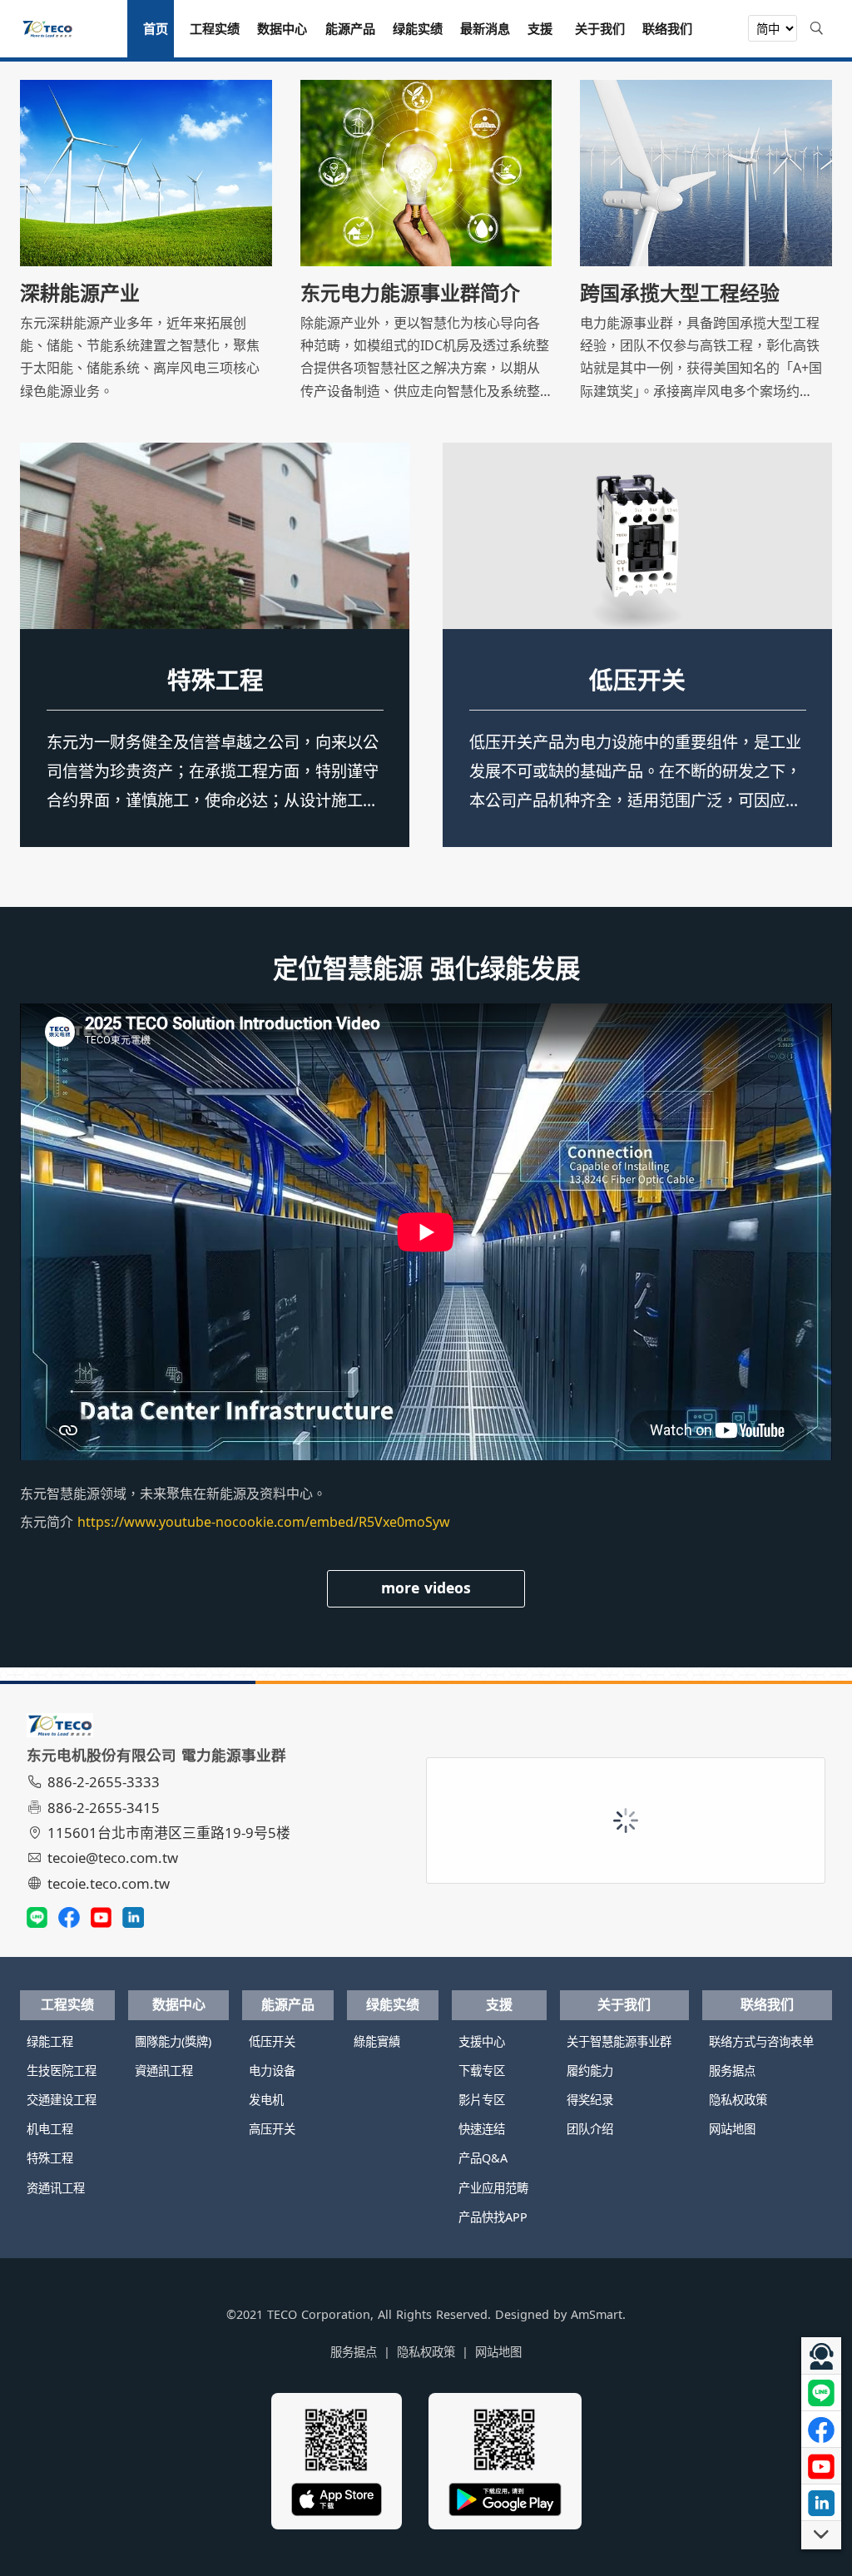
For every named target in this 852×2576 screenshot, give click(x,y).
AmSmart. (598, 2314)
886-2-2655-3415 (104, 1808)
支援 (499, 2004)
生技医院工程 (62, 2071)
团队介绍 (590, 2129)
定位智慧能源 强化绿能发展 (426, 968)
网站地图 (732, 2129)
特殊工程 (50, 2158)
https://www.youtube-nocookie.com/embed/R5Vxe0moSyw (264, 1522)
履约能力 (590, 2071)
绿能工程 (50, 2041)
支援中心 (482, 2041)
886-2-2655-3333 (104, 1782)
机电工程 (50, 2129)
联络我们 (767, 2004)
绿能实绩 (393, 2004)
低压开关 (637, 679)
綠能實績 (377, 2041)
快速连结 (482, 2129)
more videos (426, 1588)
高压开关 (272, 2129)
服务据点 (732, 2071)
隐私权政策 (738, 2100)
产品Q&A (483, 2158)
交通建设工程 (62, 2100)
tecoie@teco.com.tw (113, 1858)
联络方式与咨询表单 (761, 2041)
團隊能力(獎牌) (173, 2041)
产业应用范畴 (493, 2188)
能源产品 (288, 2004)
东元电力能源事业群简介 (410, 293)
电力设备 (272, 2071)
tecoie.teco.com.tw (109, 1883)
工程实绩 (67, 2004)
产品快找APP (493, 2217)
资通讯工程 (215, 679)
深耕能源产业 (80, 293)
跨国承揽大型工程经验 (680, 293)
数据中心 (179, 2004)
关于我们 (624, 2004)
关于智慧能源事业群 (619, 2041)
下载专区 (482, 2071)
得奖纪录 (590, 2100)
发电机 (266, 2100)
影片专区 (482, 2100)
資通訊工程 (164, 2071)
